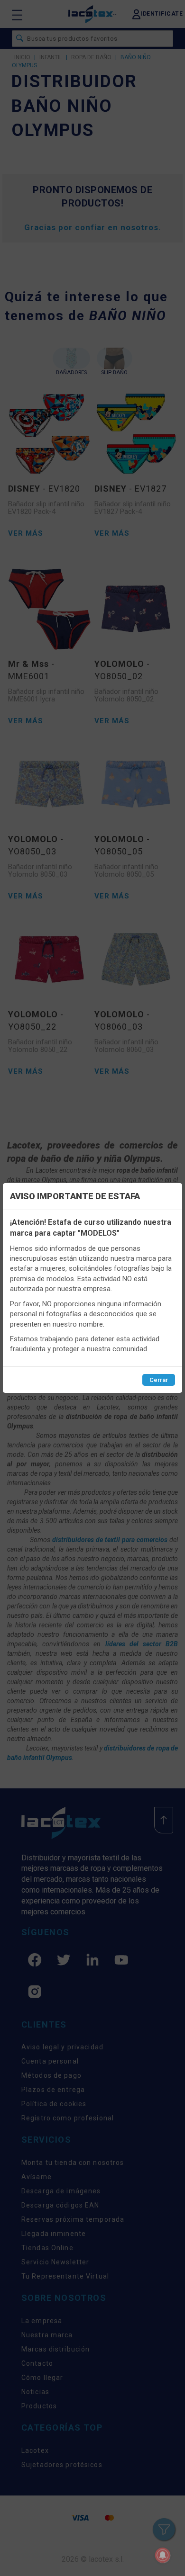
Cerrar (159, 1380)
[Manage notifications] (163, 2555)
